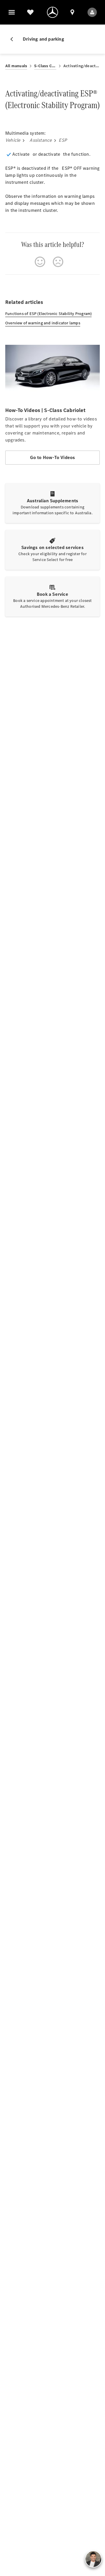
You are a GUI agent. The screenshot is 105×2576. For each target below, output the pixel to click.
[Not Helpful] (58, 262)
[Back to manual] (14, 39)
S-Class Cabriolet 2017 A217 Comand (45, 66)
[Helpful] (40, 262)
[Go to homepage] (52, 12)
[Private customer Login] (92, 12)
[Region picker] (72, 12)
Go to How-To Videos (53, 457)
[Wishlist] (30, 12)
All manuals (16, 66)
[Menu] (12, 12)
